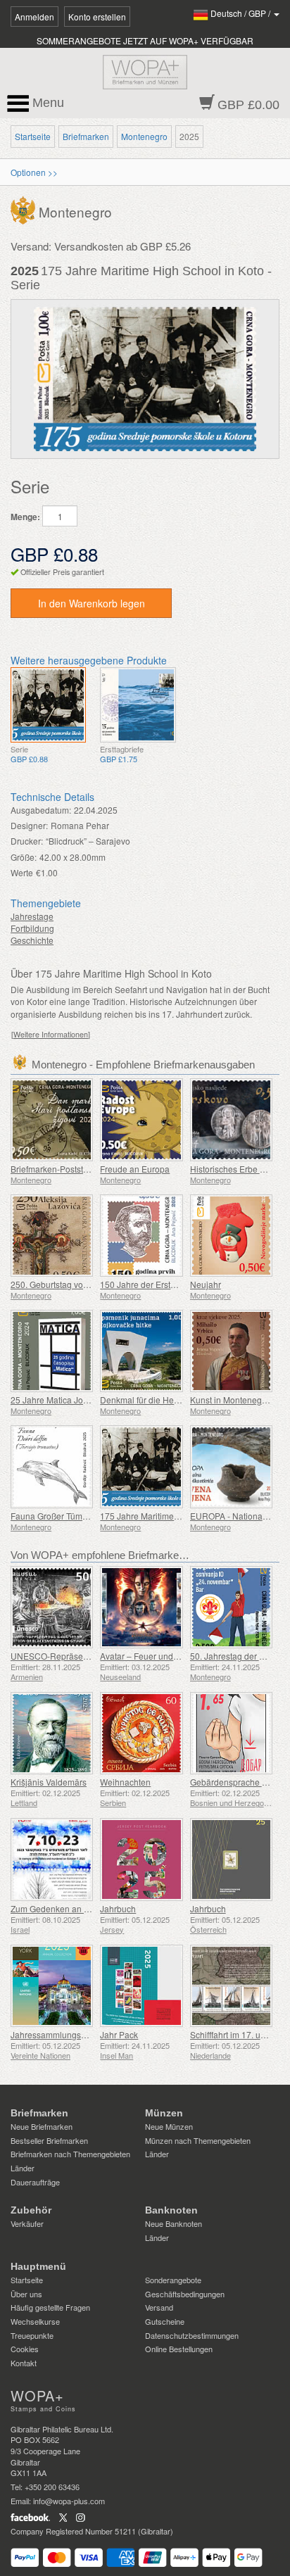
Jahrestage (32, 916)
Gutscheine (165, 2321)
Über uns (26, 2294)
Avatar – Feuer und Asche (150, 1656)
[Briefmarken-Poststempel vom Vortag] (52, 1119)
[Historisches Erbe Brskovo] (231, 1119)
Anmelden (34, 17)
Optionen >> (34, 172)
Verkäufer (27, 2223)
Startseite (33, 136)
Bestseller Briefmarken (49, 2140)
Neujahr (206, 1284)
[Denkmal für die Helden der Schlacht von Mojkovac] (141, 1351)
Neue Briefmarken (42, 2126)
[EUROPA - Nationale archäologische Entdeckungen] (231, 1466)
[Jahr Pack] (141, 1986)
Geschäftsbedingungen (185, 2294)
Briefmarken (86, 136)
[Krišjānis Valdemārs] (52, 1733)
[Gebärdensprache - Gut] (231, 1733)
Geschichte (32, 940)
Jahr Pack (119, 2034)
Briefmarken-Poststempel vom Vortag (81, 1169)
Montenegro (144, 136)
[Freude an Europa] (141, 1119)
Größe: (24, 857)
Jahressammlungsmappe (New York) (81, 2034)
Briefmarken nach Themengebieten (70, 2154)
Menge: (25, 517)
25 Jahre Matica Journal (57, 1400)
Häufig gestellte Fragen (50, 2307)
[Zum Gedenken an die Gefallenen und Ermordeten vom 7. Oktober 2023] (52, 1859)
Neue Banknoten (174, 2223)
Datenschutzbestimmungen (192, 2335)
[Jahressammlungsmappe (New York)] (52, 1986)
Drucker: (27, 841)
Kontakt (24, 2363)
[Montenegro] (25, 209)
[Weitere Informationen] (51, 1034)
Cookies (25, 2349)
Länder (23, 2168)
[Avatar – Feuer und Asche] (141, 1607)
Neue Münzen (169, 2126)
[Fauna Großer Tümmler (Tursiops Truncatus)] (52, 1466)
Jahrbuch (118, 1908)
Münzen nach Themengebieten (198, 2140)
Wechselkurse (35, 2321)
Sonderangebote (173, 2280)
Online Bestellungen (179, 2349)
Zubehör (31, 2210)
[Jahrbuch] (141, 1859)
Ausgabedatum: (41, 810)
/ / (241, 13)
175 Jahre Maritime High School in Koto (176, 1516)
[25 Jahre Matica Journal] (52, 1351)
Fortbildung (32, 928)
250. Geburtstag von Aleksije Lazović (81, 1284)
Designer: (29, 825)
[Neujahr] (231, 1236)
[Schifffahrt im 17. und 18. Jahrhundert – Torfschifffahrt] (231, 1986)
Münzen (164, 2113)
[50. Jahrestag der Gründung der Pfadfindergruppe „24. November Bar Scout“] (231, 1607)
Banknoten (171, 2210)
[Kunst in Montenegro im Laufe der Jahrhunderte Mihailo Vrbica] (231, 1351)
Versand (159, 2307)
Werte (22, 872)
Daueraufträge (35, 2182)
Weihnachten (125, 1782)
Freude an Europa (135, 1169)
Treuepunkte (32, 2335)
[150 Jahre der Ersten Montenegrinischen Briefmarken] (141, 1236)
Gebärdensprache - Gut (235, 1782)
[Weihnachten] (141, 1733)
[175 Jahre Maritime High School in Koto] (48, 705)
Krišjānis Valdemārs (49, 1782)
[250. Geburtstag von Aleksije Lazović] (52, 1236)
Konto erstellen (97, 17)
